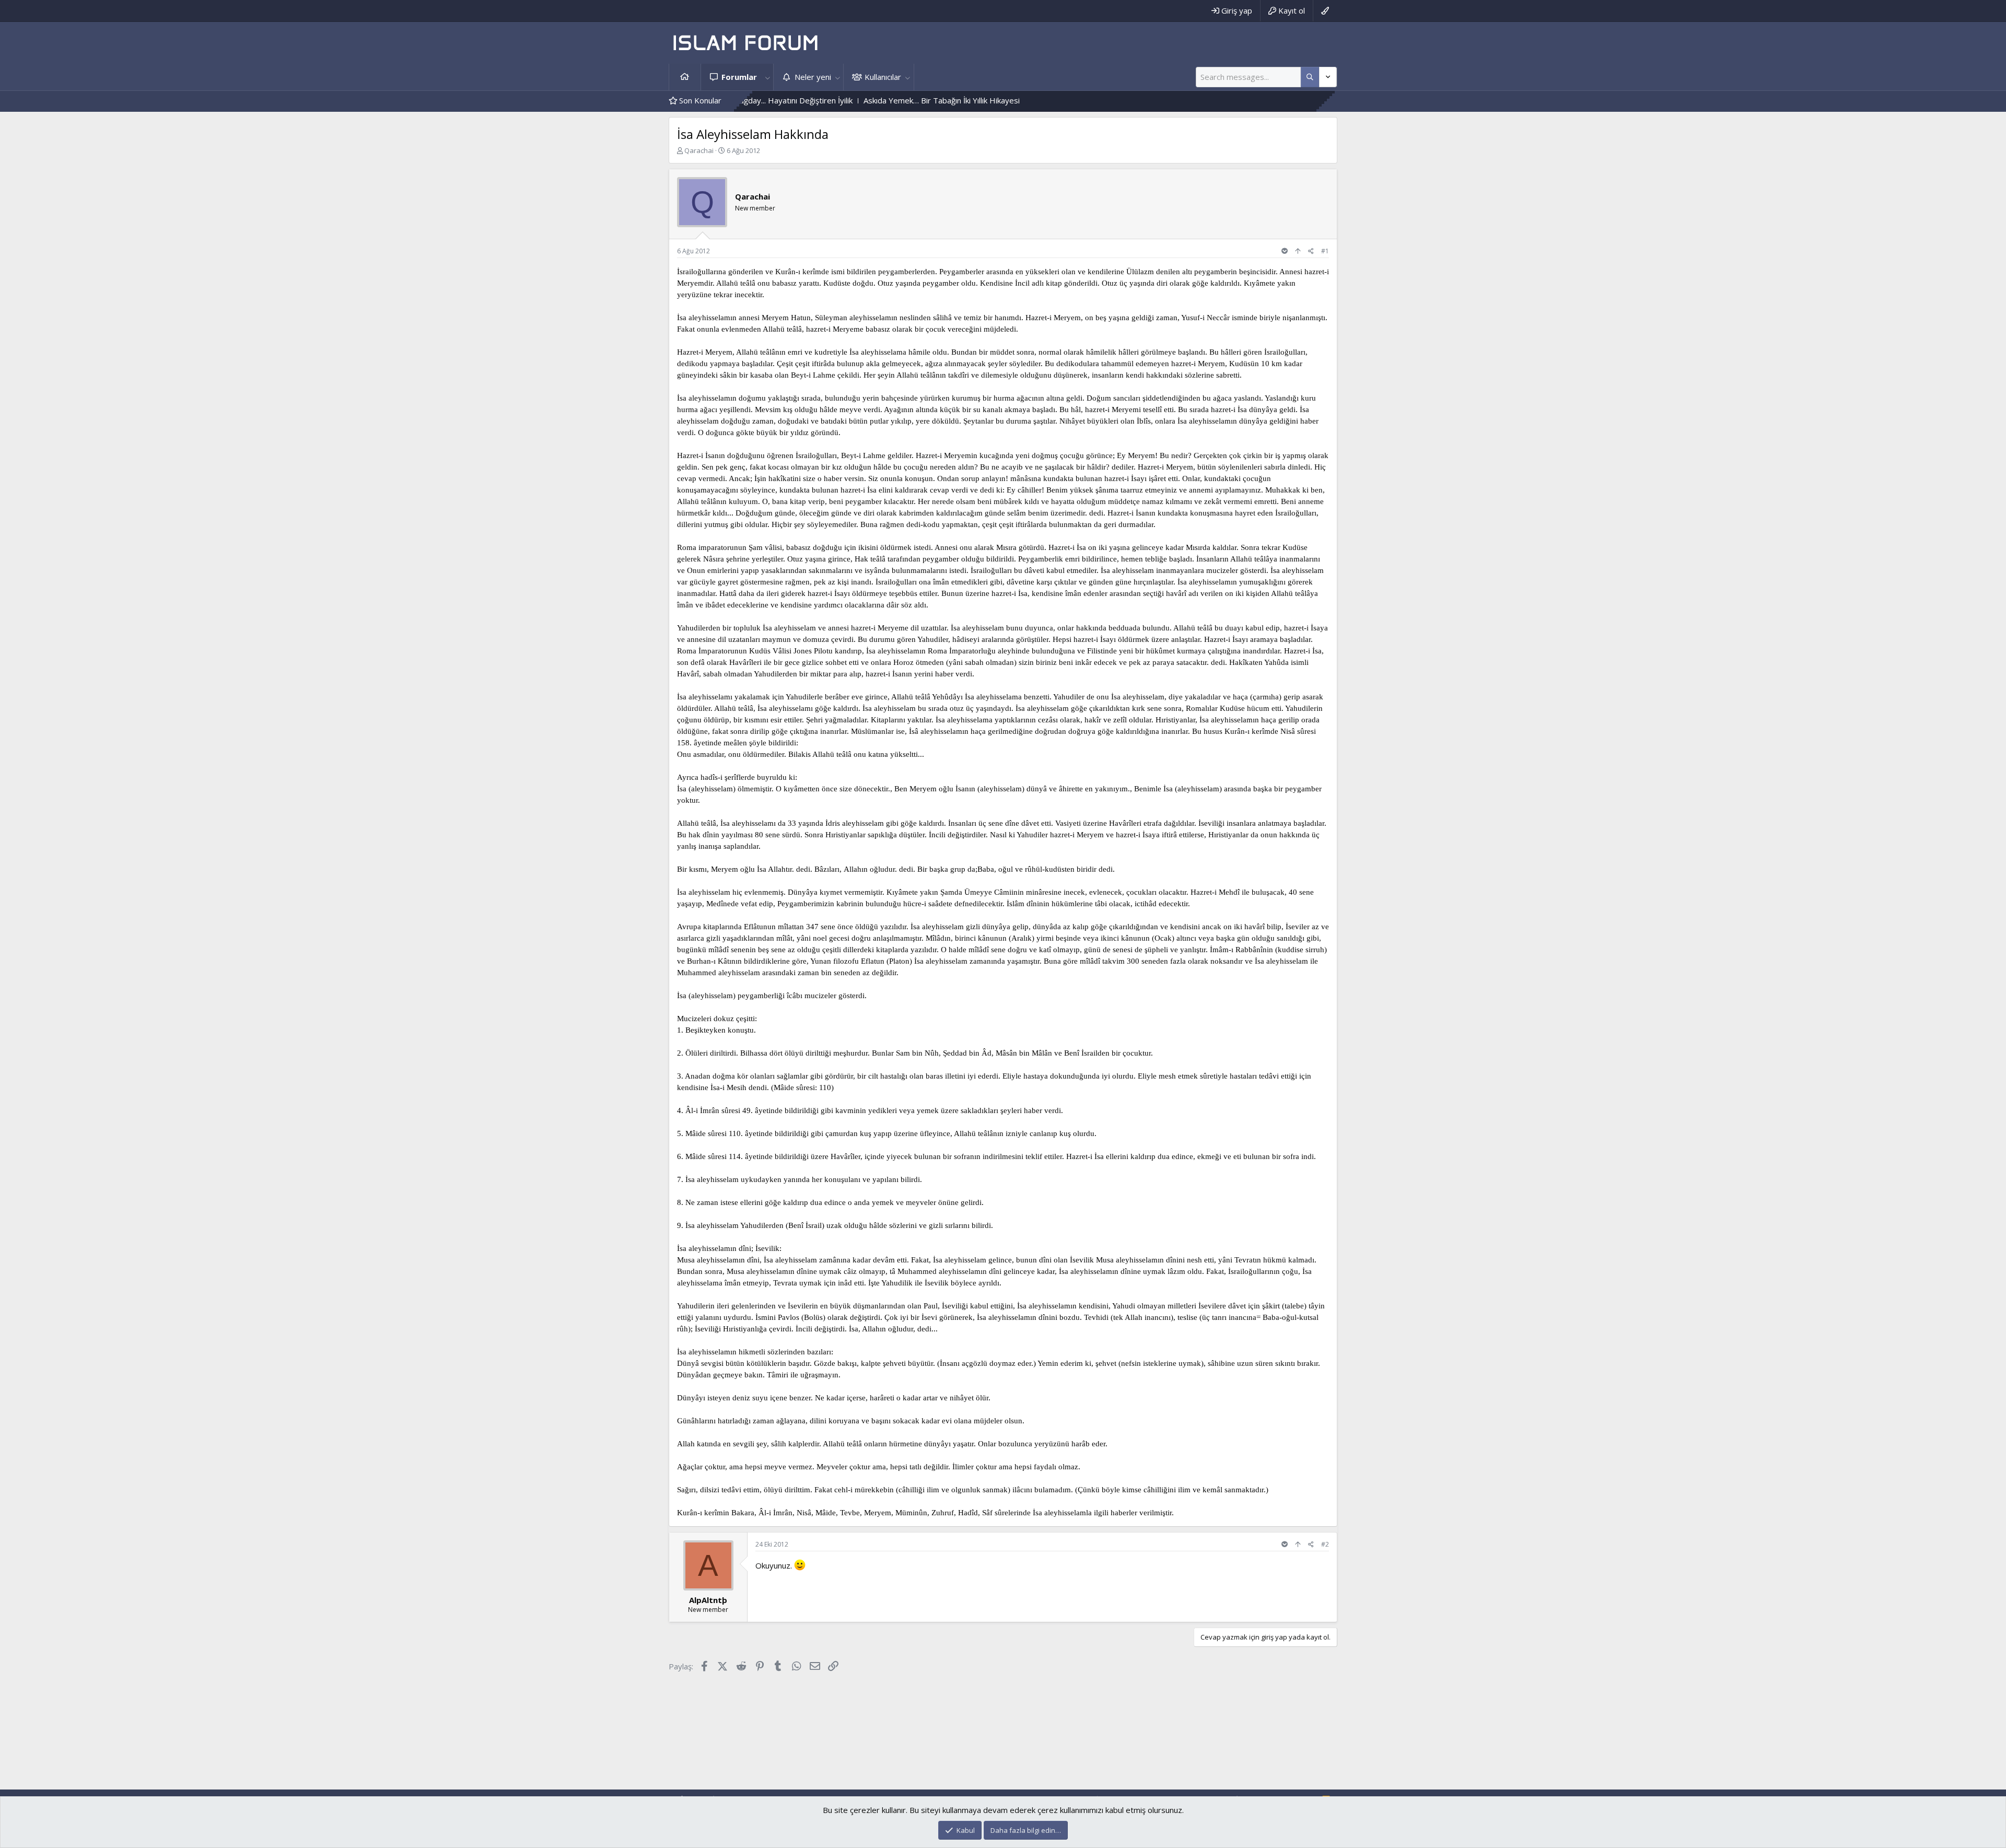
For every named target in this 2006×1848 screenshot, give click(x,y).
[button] (767, 77)
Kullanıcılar (883, 77)
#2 (1325, 1544)
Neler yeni (813, 77)
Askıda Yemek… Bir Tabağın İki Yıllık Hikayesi (838, 100)
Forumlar (739, 77)
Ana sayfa (685, 77)
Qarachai (699, 150)
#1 (1325, 251)
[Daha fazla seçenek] (1310, 77)
